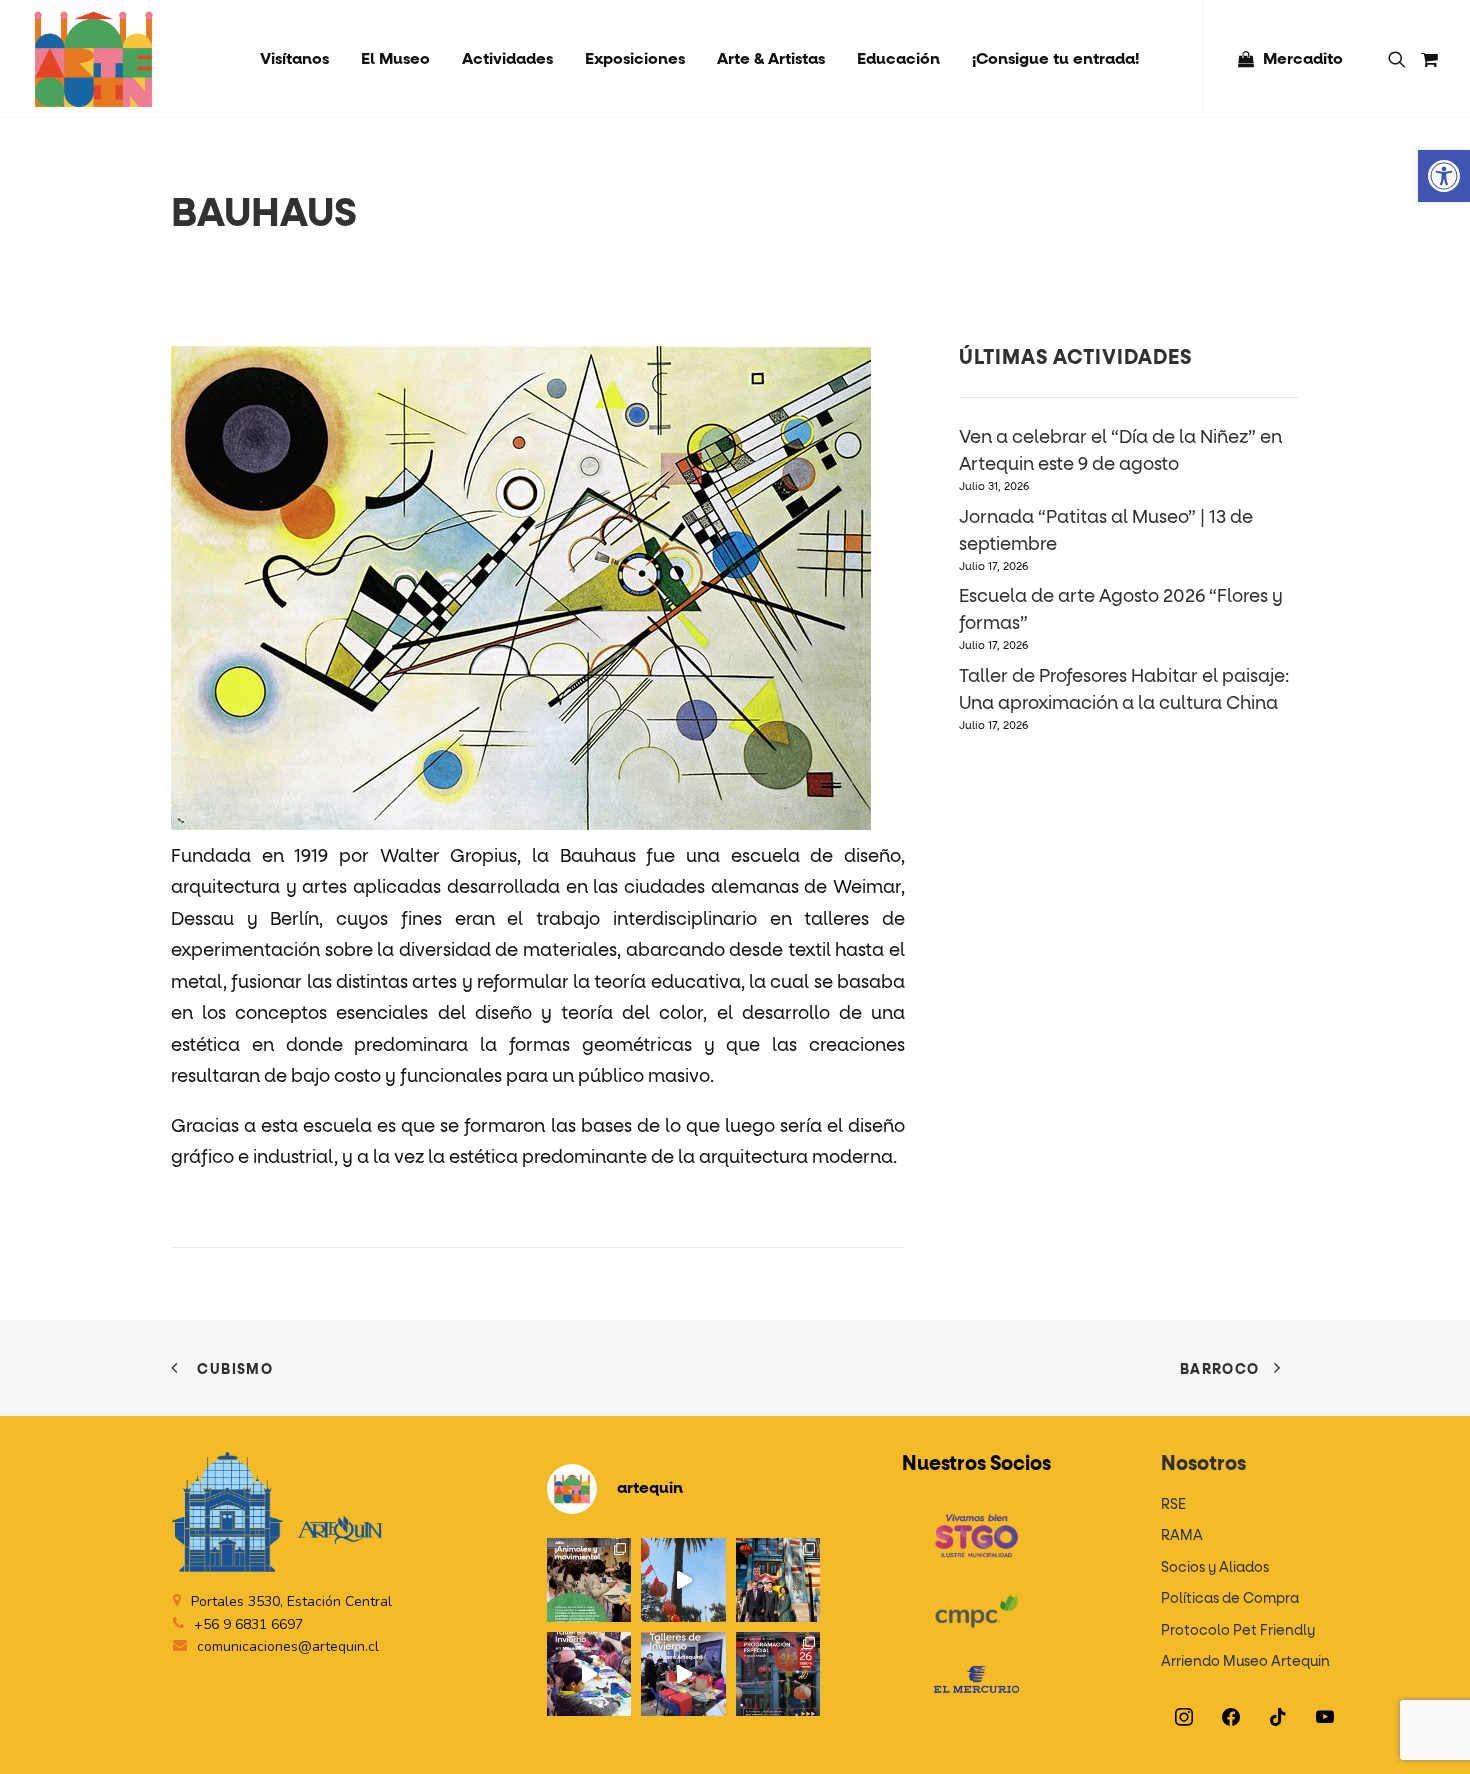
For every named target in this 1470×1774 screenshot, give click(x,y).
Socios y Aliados (1215, 1568)
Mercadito (1303, 59)
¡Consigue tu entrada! (1055, 59)
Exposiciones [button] (635, 59)
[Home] (277, 1512)
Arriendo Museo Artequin (1245, 1662)
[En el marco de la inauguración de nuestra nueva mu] (778, 1674)
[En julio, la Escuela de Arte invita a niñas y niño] (589, 1580)
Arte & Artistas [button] (771, 59)
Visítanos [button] (294, 59)
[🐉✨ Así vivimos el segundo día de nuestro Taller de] (683, 1674)
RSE (1173, 1505)
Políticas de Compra (1230, 1599)
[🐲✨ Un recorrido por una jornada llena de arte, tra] (683, 1580)
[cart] (1426, 59)
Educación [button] (898, 59)
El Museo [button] (395, 59)
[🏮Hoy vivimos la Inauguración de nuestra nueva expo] (778, 1580)
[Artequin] (93, 59)
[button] (1444, 176)
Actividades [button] (507, 59)
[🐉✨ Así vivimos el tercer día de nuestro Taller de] (589, 1674)
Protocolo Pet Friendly (1238, 1631)
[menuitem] (294, 59)
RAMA (1182, 1536)
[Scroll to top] (1429, 1733)
